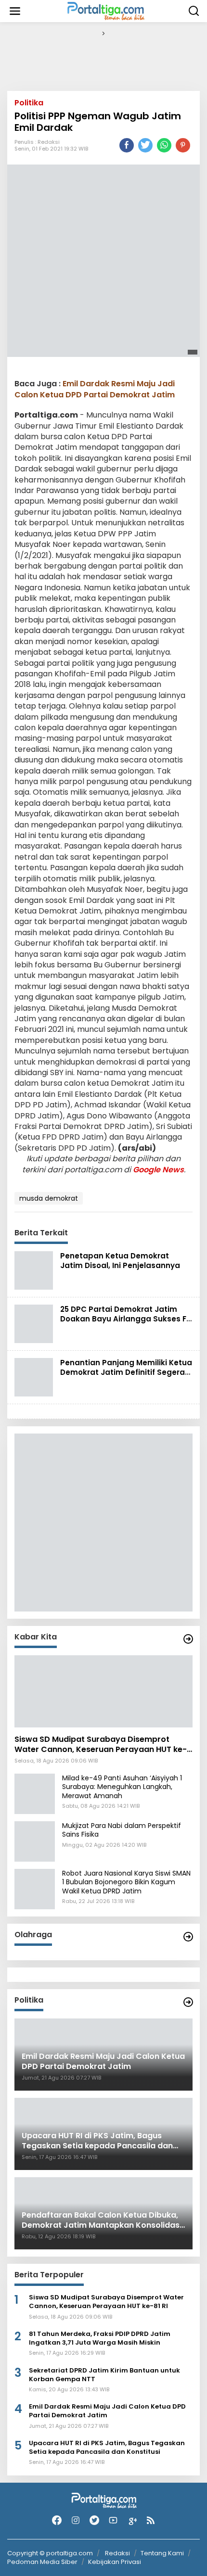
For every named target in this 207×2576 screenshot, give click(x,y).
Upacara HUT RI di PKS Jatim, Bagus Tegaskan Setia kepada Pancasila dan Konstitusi (107, 2448)
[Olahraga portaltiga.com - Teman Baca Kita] (188, 1937)
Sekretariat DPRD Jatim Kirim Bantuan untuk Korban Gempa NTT (104, 2375)
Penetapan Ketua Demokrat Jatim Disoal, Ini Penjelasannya (120, 1261)
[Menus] (15, 11)
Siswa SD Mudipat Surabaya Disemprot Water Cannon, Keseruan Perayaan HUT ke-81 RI (101, 1745)
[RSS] (151, 2520)
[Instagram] (76, 2520)
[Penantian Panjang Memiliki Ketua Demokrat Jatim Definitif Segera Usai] (34, 1377)
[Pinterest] (183, 145)
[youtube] (113, 2520)
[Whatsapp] (164, 145)
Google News (158, 1170)
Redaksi (49, 142)
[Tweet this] (145, 145)
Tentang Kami (162, 2553)
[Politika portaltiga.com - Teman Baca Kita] (188, 2002)
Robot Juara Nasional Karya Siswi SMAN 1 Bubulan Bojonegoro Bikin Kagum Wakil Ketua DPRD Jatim (126, 1882)
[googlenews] (132, 2520)
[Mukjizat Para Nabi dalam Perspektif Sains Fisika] (35, 1841)
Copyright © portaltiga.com (50, 2553)
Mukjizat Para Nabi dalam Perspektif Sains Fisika (122, 1830)
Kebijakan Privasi (115, 2562)
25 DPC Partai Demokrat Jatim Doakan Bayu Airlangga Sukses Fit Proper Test (126, 1319)
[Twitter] (94, 2520)
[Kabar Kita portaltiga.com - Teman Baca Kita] (188, 1639)
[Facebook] (57, 2520)
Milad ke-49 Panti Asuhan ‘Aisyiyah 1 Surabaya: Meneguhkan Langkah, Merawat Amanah (122, 1787)
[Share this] (127, 145)
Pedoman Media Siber (42, 2562)
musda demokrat (49, 1198)
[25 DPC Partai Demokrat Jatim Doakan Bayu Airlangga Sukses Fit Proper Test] (34, 1323)
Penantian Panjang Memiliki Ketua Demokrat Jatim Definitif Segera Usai (126, 1372)
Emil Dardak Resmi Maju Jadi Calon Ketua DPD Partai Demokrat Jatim (95, 389)
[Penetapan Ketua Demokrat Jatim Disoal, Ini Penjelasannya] (34, 1270)
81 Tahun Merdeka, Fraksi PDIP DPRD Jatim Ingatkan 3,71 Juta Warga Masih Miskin (100, 2338)
